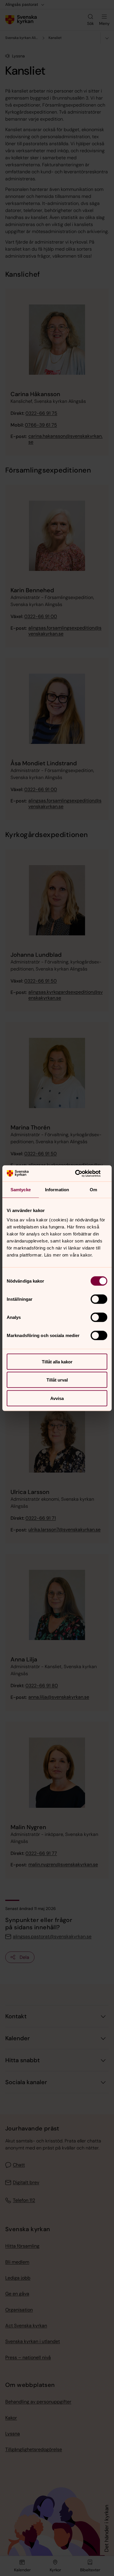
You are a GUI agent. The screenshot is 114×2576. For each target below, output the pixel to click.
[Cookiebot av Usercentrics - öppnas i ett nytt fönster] (82, 1173)
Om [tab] (93, 1190)
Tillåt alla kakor (57, 1361)
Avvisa (57, 1398)
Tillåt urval (57, 1380)
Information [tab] (57, 1190)
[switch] (99, 1299)
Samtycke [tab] (21, 1190)
